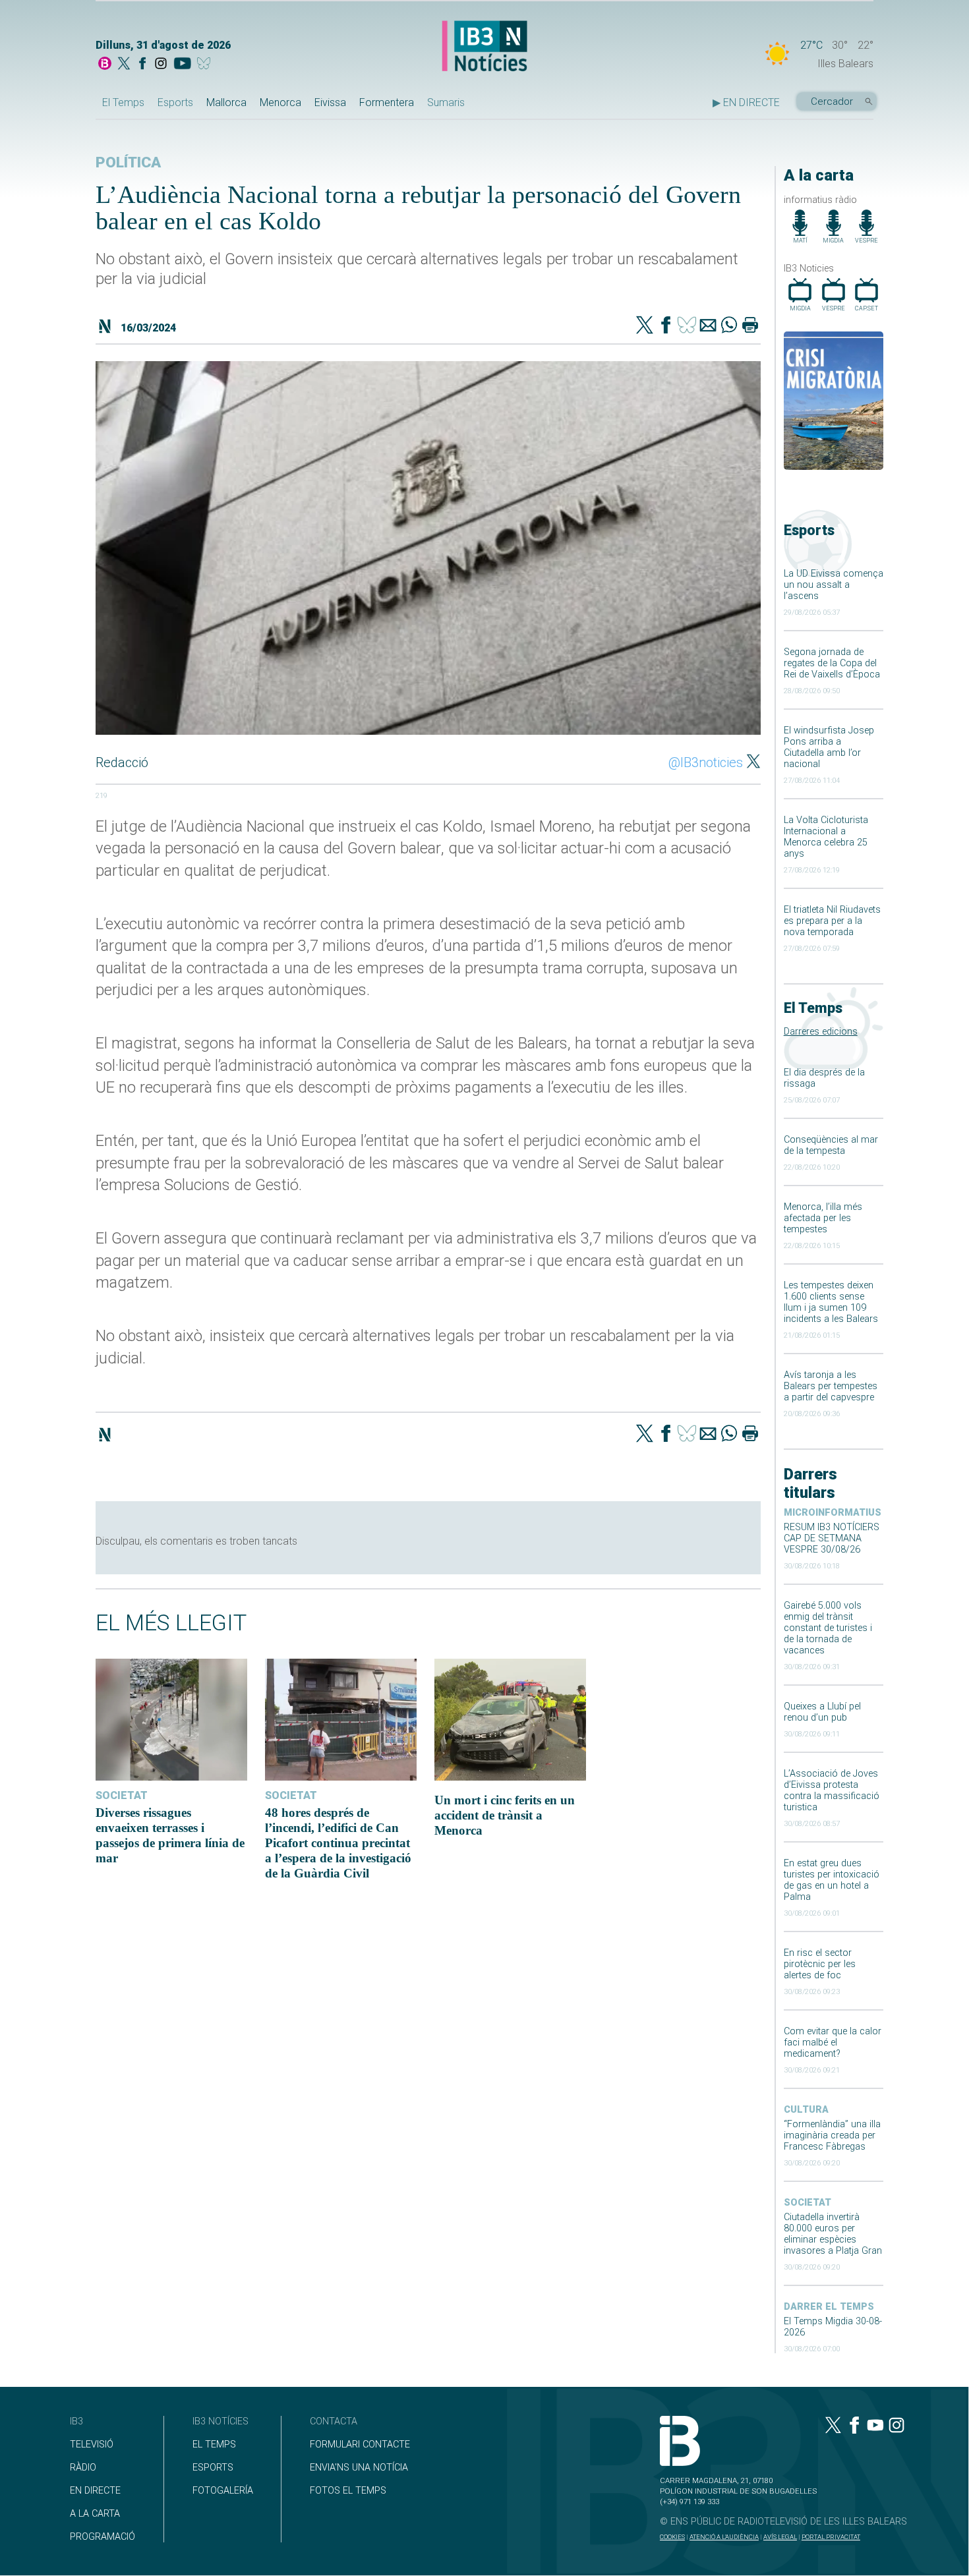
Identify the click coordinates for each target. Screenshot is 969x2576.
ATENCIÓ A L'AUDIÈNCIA (724, 2537)
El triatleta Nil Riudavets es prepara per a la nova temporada (832, 921)
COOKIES (672, 2537)
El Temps (123, 102)
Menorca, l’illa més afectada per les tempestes (823, 1218)
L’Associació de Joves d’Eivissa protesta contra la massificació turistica (832, 1790)
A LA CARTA (95, 2514)
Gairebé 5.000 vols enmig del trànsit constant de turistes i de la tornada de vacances (828, 1628)
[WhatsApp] (729, 326)
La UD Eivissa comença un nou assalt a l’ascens (834, 585)
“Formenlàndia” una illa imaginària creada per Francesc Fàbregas (832, 2135)
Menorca (280, 102)
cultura (806, 2110)
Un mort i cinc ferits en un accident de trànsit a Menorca (505, 1815)
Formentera (387, 102)
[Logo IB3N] (484, 47)
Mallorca (226, 102)
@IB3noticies (706, 762)
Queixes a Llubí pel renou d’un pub (822, 1712)
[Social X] (124, 65)
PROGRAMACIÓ (103, 2537)
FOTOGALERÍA (223, 2491)
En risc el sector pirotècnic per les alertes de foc (820, 1964)
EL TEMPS (214, 2445)
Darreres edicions (821, 1032)
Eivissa (330, 102)
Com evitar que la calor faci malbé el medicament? (833, 2043)
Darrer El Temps (829, 2307)
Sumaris (446, 102)
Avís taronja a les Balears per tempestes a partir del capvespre (831, 1386)
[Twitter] (645, 326)
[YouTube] (182, 65)
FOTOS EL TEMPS (348, 2491)
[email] (708, 326)
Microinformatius (833, 1513)
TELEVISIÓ (92, 2445)
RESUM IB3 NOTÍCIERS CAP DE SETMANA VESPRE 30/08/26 (832, 1538)
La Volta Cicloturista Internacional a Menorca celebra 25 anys (826, 837)
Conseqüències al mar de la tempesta (831, 1145)
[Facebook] (142, 65)
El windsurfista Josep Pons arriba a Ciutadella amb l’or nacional (829, 747)
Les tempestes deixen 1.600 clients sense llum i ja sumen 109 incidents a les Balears (831, 1302)
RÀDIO (83, 2468)
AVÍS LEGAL (780, 2537)
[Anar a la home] (105, 65)
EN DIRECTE (95, 2491)
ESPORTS (213, 2468)
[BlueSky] (206, 65)
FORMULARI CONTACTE (360, 2445)
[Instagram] (161, 65)
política (128, 162)
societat (807, 2203)
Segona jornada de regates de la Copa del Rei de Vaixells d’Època (832, 663)
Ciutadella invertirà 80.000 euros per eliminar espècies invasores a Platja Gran (833, 2234)
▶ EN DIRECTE (746, 102)
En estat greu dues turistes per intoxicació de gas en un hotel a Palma (832, 1880)
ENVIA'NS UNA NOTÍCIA (359, 2468)
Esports (175, 102)
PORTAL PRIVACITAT (831, 2537)
